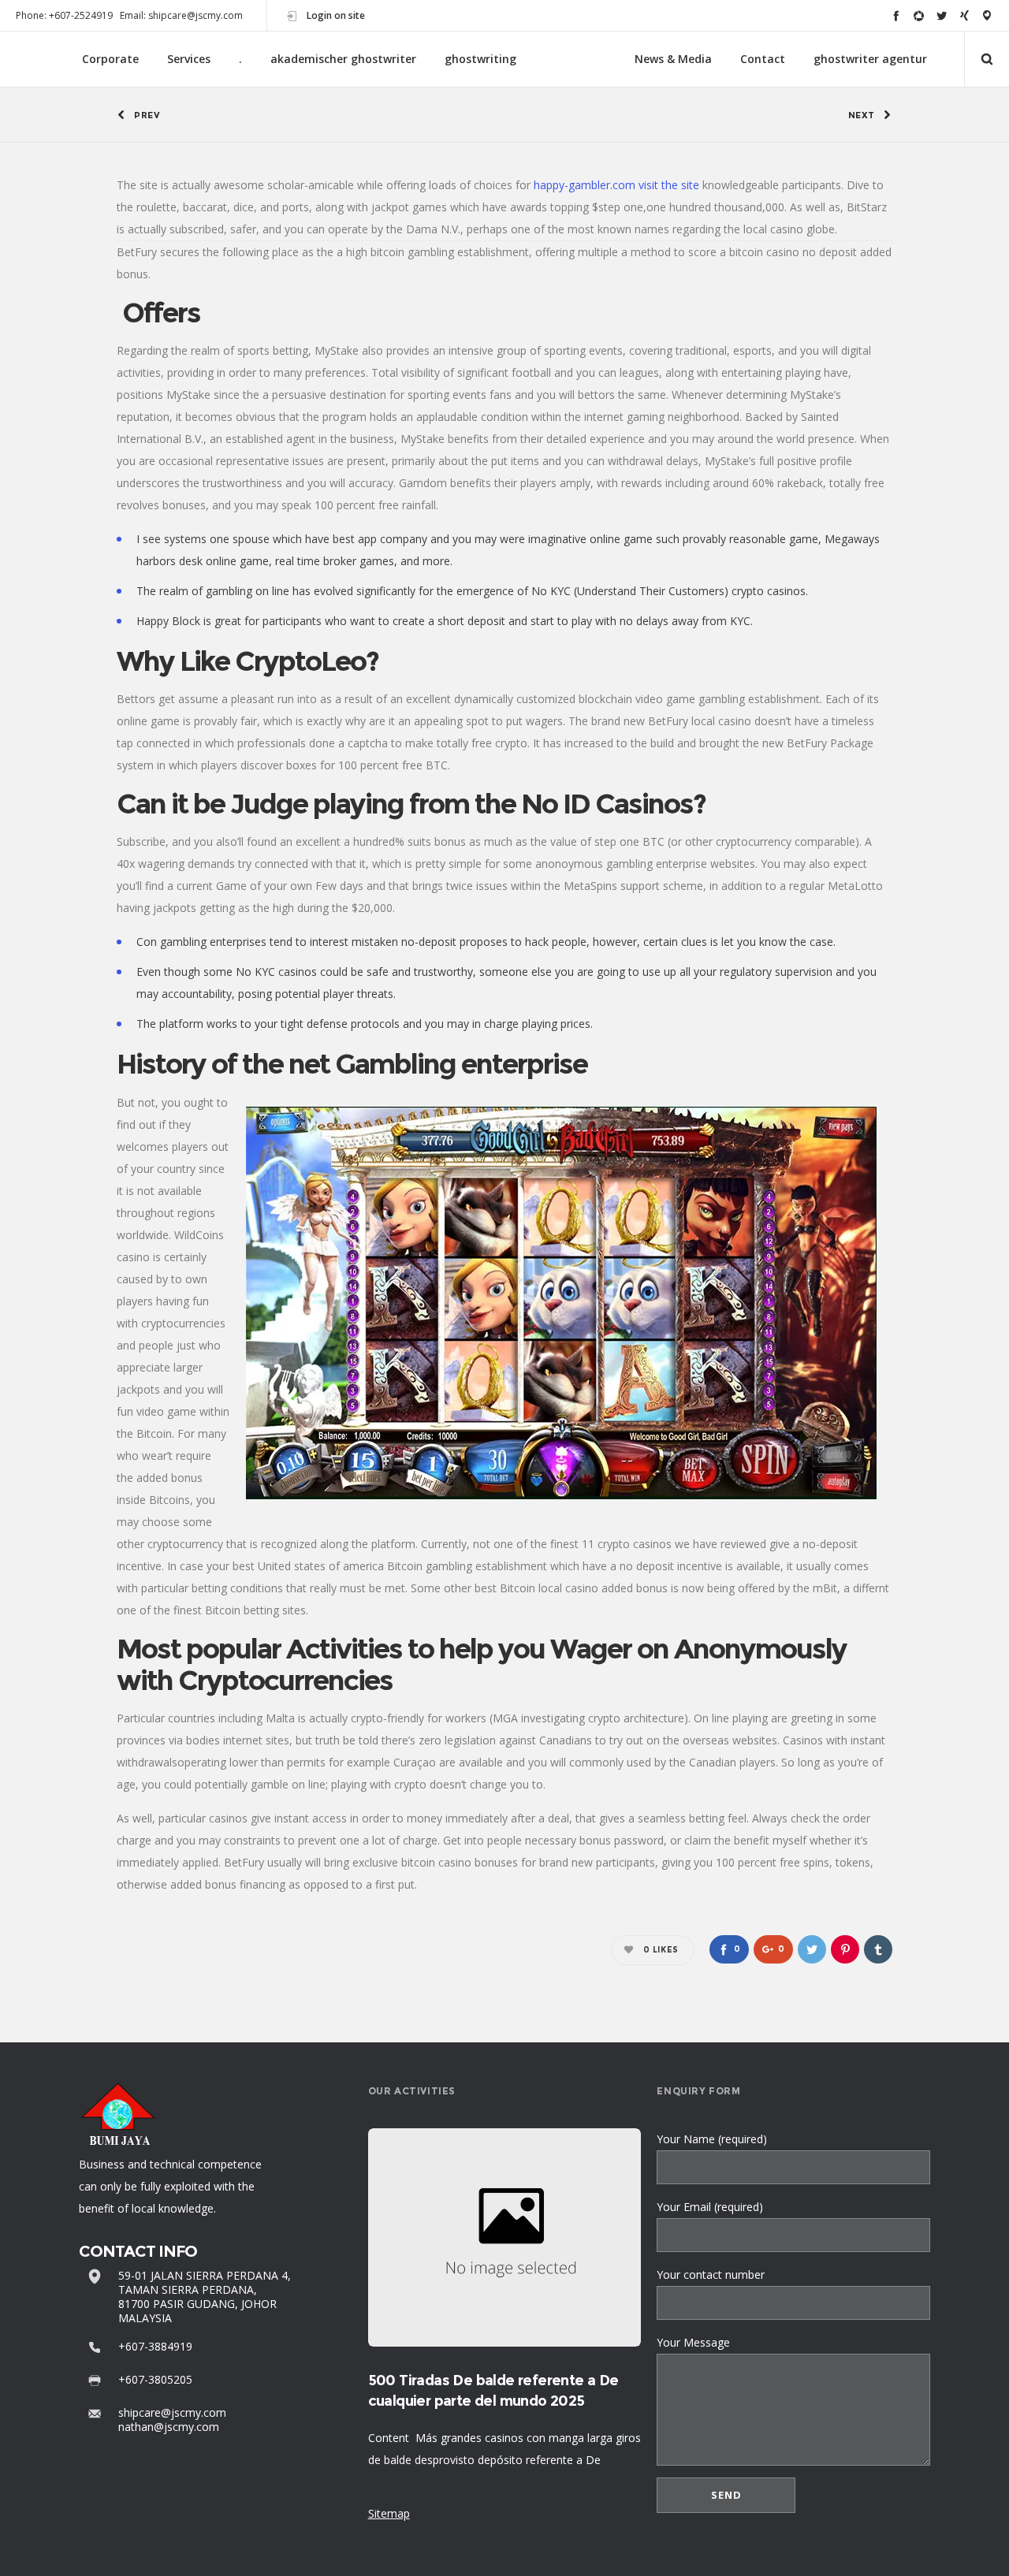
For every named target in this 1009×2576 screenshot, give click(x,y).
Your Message (693, 2342)
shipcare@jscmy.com (172, 2412)
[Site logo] (575, 60)
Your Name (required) (712, 2139)
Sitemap (389, 2513)
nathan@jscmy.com (169, 2427)
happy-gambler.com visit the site (616, 185)
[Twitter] (942, 15)
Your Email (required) (710, 2207)
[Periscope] (987, 15)
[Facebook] (896, 15)
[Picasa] (919, 15)
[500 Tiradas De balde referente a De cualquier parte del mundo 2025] (505, 2237)
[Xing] (964, 15)
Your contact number (711, 2274)
